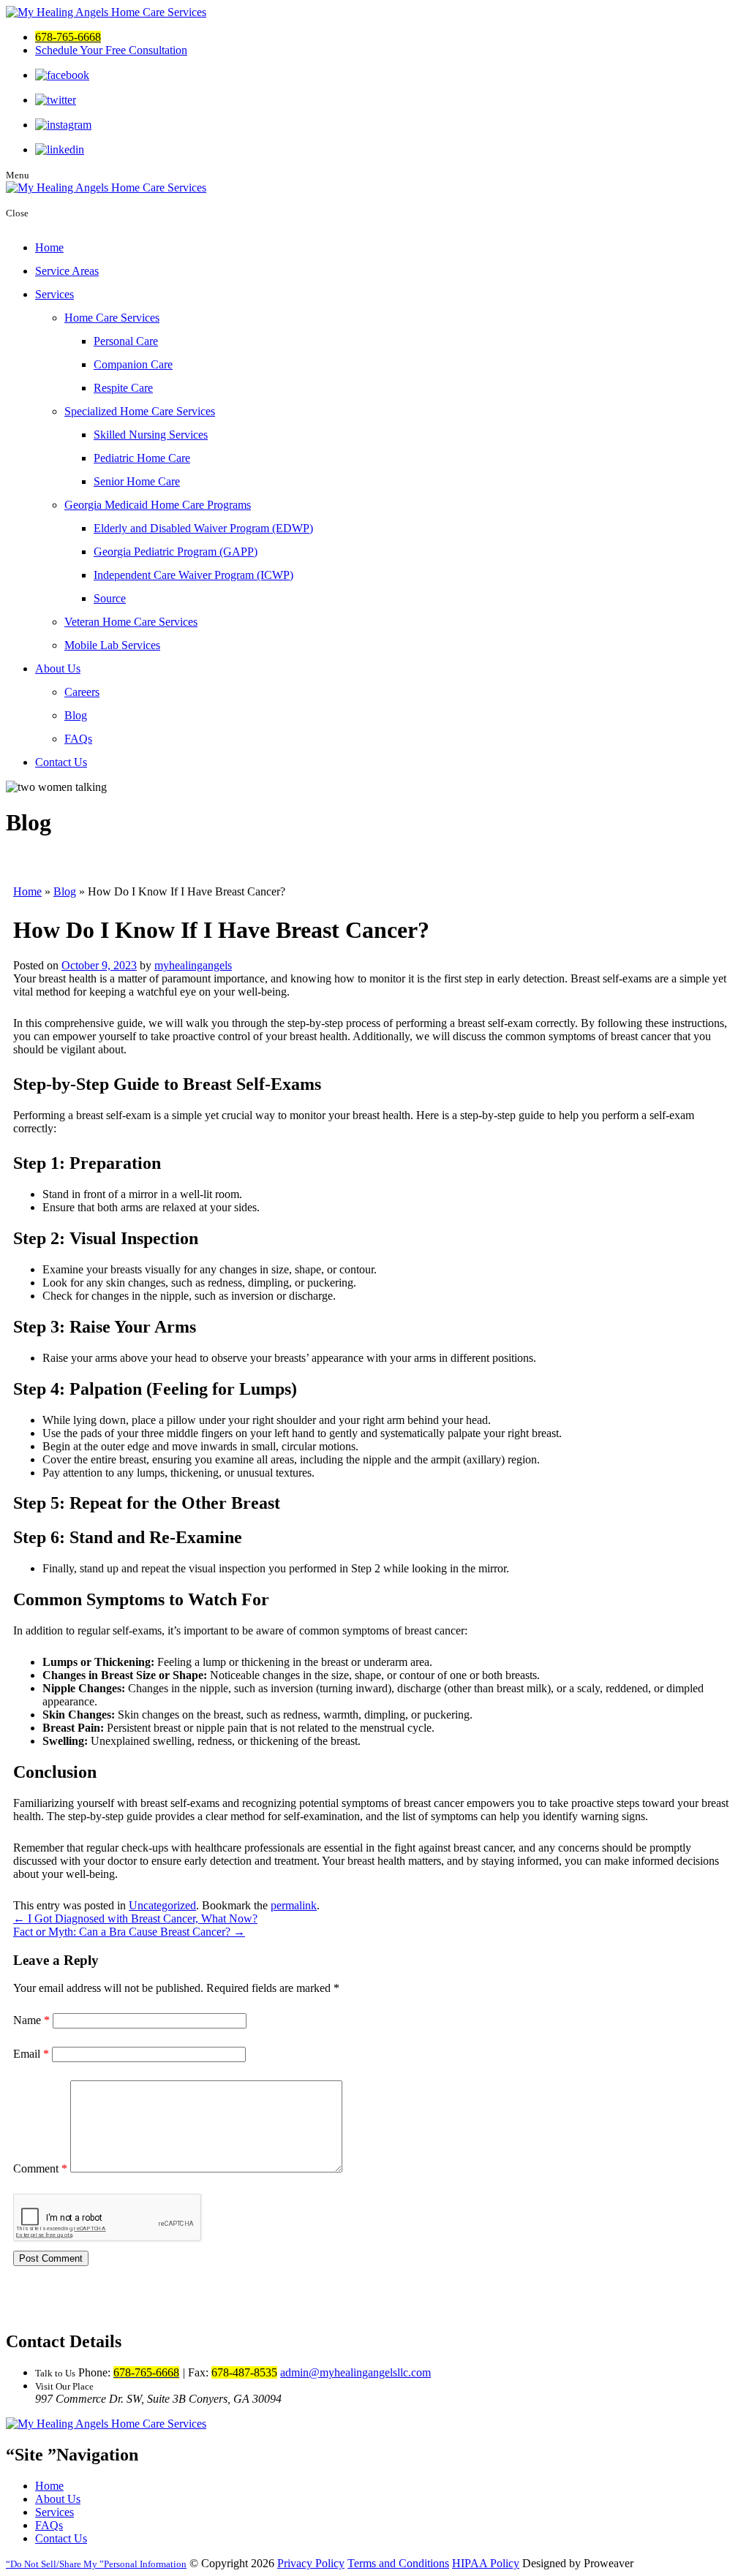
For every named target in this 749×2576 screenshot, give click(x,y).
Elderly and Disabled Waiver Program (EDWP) (203, 528)
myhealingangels (193, 965)
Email (31, 2054)
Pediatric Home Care (142, 458)
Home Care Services (112, 318)
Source (110, 598)
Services (54, 294)
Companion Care (133, 364)
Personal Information (98, 2564)
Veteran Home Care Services (131, 622)
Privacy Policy (311, 2563)
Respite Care (123, 388)
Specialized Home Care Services (140, 411)
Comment (40, 2168)
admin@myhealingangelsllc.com (355, 2372)
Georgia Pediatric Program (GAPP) (176, 552)
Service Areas (67, 271)
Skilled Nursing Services (151, 435)
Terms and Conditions (398, 2563)
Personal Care (126, 341)
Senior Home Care (137, 481)
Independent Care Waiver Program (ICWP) (193, 575)
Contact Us (61, 762)
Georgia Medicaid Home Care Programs (158, 505)
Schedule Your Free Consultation (111, 50)
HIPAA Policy (486, 2563)
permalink (294, 1905)
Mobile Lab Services (112, 645)
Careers (82, 692)
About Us (58, 668)
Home (49, 247)
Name (31, 2020)
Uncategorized (162, 1905)
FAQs (78, 739)
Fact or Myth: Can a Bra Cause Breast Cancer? (129, 1932)
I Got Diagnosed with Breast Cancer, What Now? (135, 1918)
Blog (76, 715)
